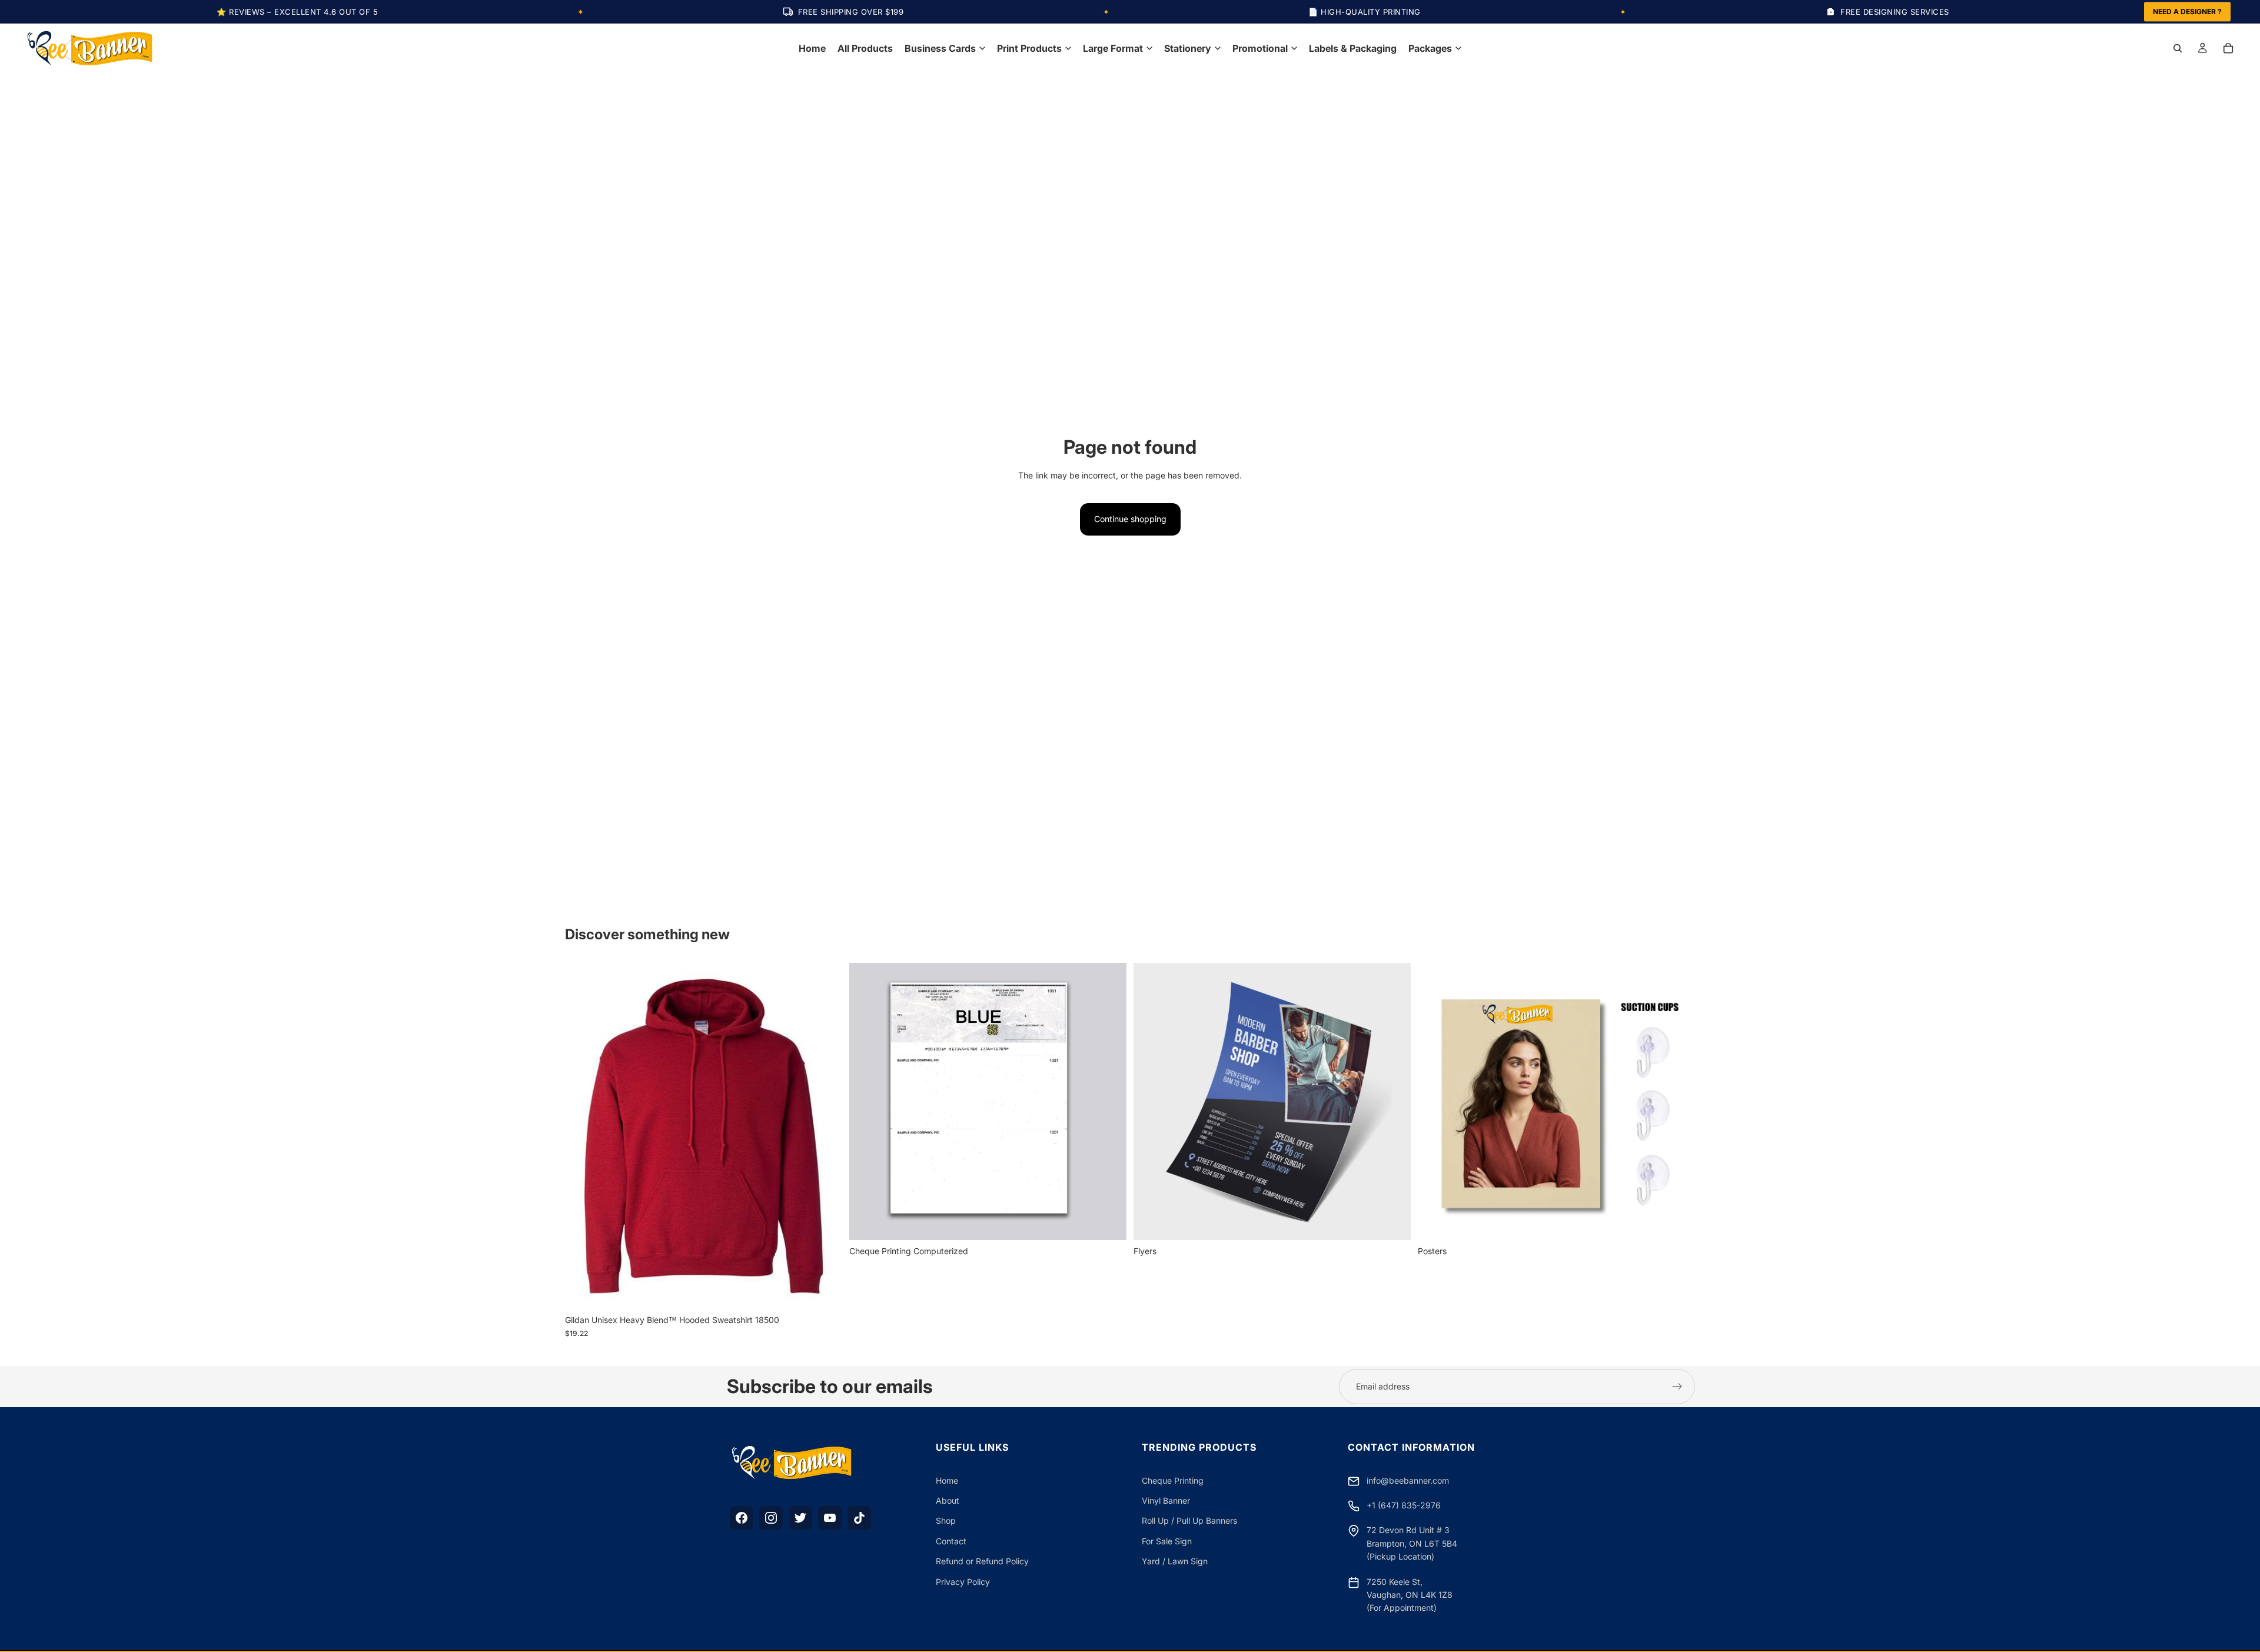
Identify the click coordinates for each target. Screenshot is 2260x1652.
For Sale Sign (1167, 1541)
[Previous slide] (583, 1136)
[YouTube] (830, 1518)
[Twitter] (800, 1518)
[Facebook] (742, 1518)
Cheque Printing (1173, 1480)
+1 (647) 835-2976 (1404, 1505)
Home (947, 1480)
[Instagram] (771, 1518)
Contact (951, 1541)
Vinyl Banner (1166, 1500)
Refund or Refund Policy (982, 1561)
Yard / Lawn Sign (1175, 1561)
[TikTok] (859, 1518)
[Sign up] (1677, 1387)
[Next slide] (825, 1136)
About (948, 1500)
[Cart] (2228, 48)
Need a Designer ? (2187, 11)
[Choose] (824, 1291)
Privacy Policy (963, 1582)
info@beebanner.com (1408, 1480)
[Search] (2178, 48)
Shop (946, 1520)
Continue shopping (1130, 519)
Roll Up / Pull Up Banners (1189, 1520)
